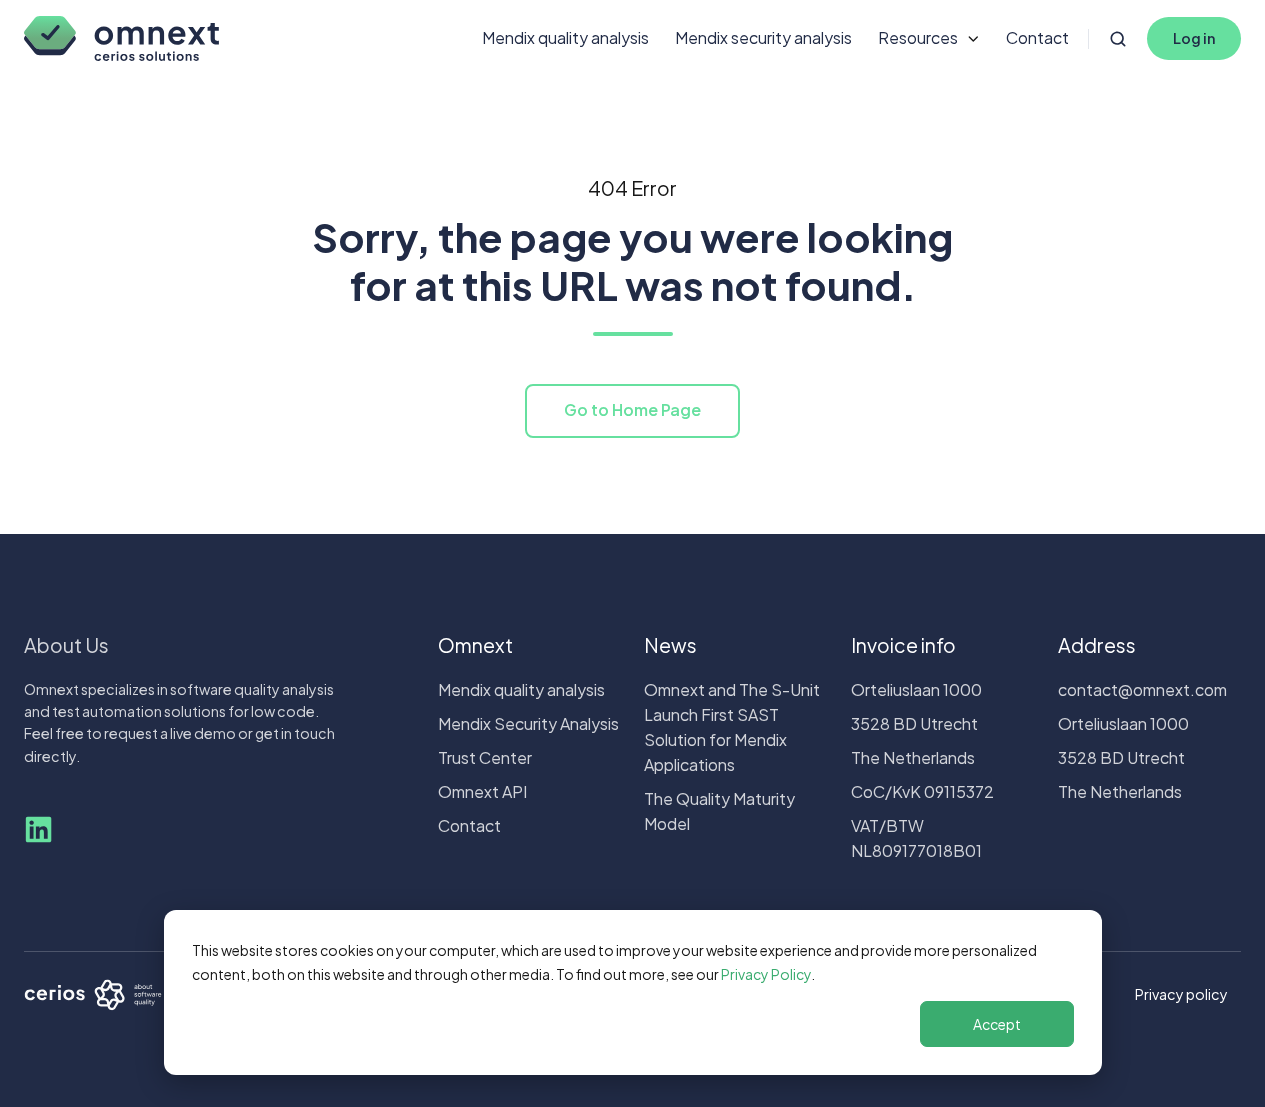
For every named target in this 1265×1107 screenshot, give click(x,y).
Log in (1194, 38)
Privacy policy (1181, 994)
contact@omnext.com (1142, 689)
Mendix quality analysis (565, 37)
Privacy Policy (766, 974)
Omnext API (482, 791)
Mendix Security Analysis (528, 723)
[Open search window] (1118, 39)
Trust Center (485, 757)
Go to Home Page (632, 409)
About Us (66, 645)
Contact (1037, 37)
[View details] (38, 829)
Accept (997, 1024)
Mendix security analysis (763, 37)
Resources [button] (918, 37)
